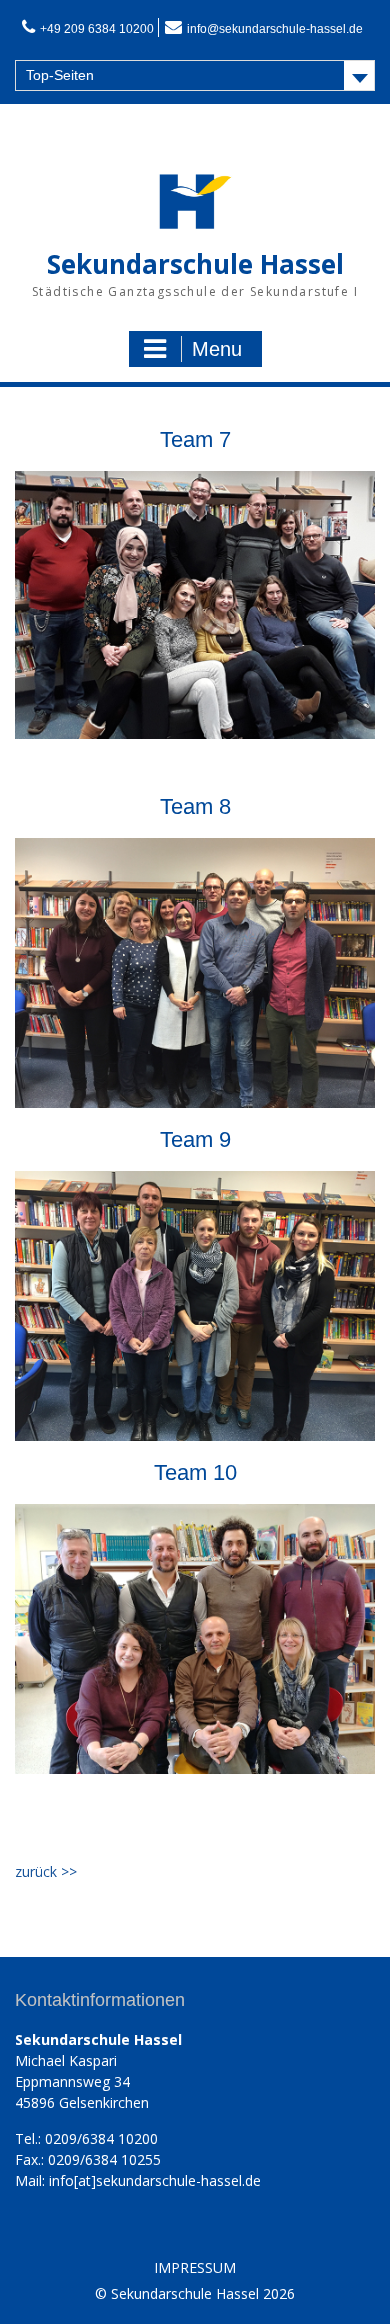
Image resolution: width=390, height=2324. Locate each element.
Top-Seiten (60, 75)
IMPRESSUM (195, 2268)
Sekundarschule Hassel (195, 264)
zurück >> (46, 1871)
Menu (217, 349)
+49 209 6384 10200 (97, 29)
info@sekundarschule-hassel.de (275, 29)
